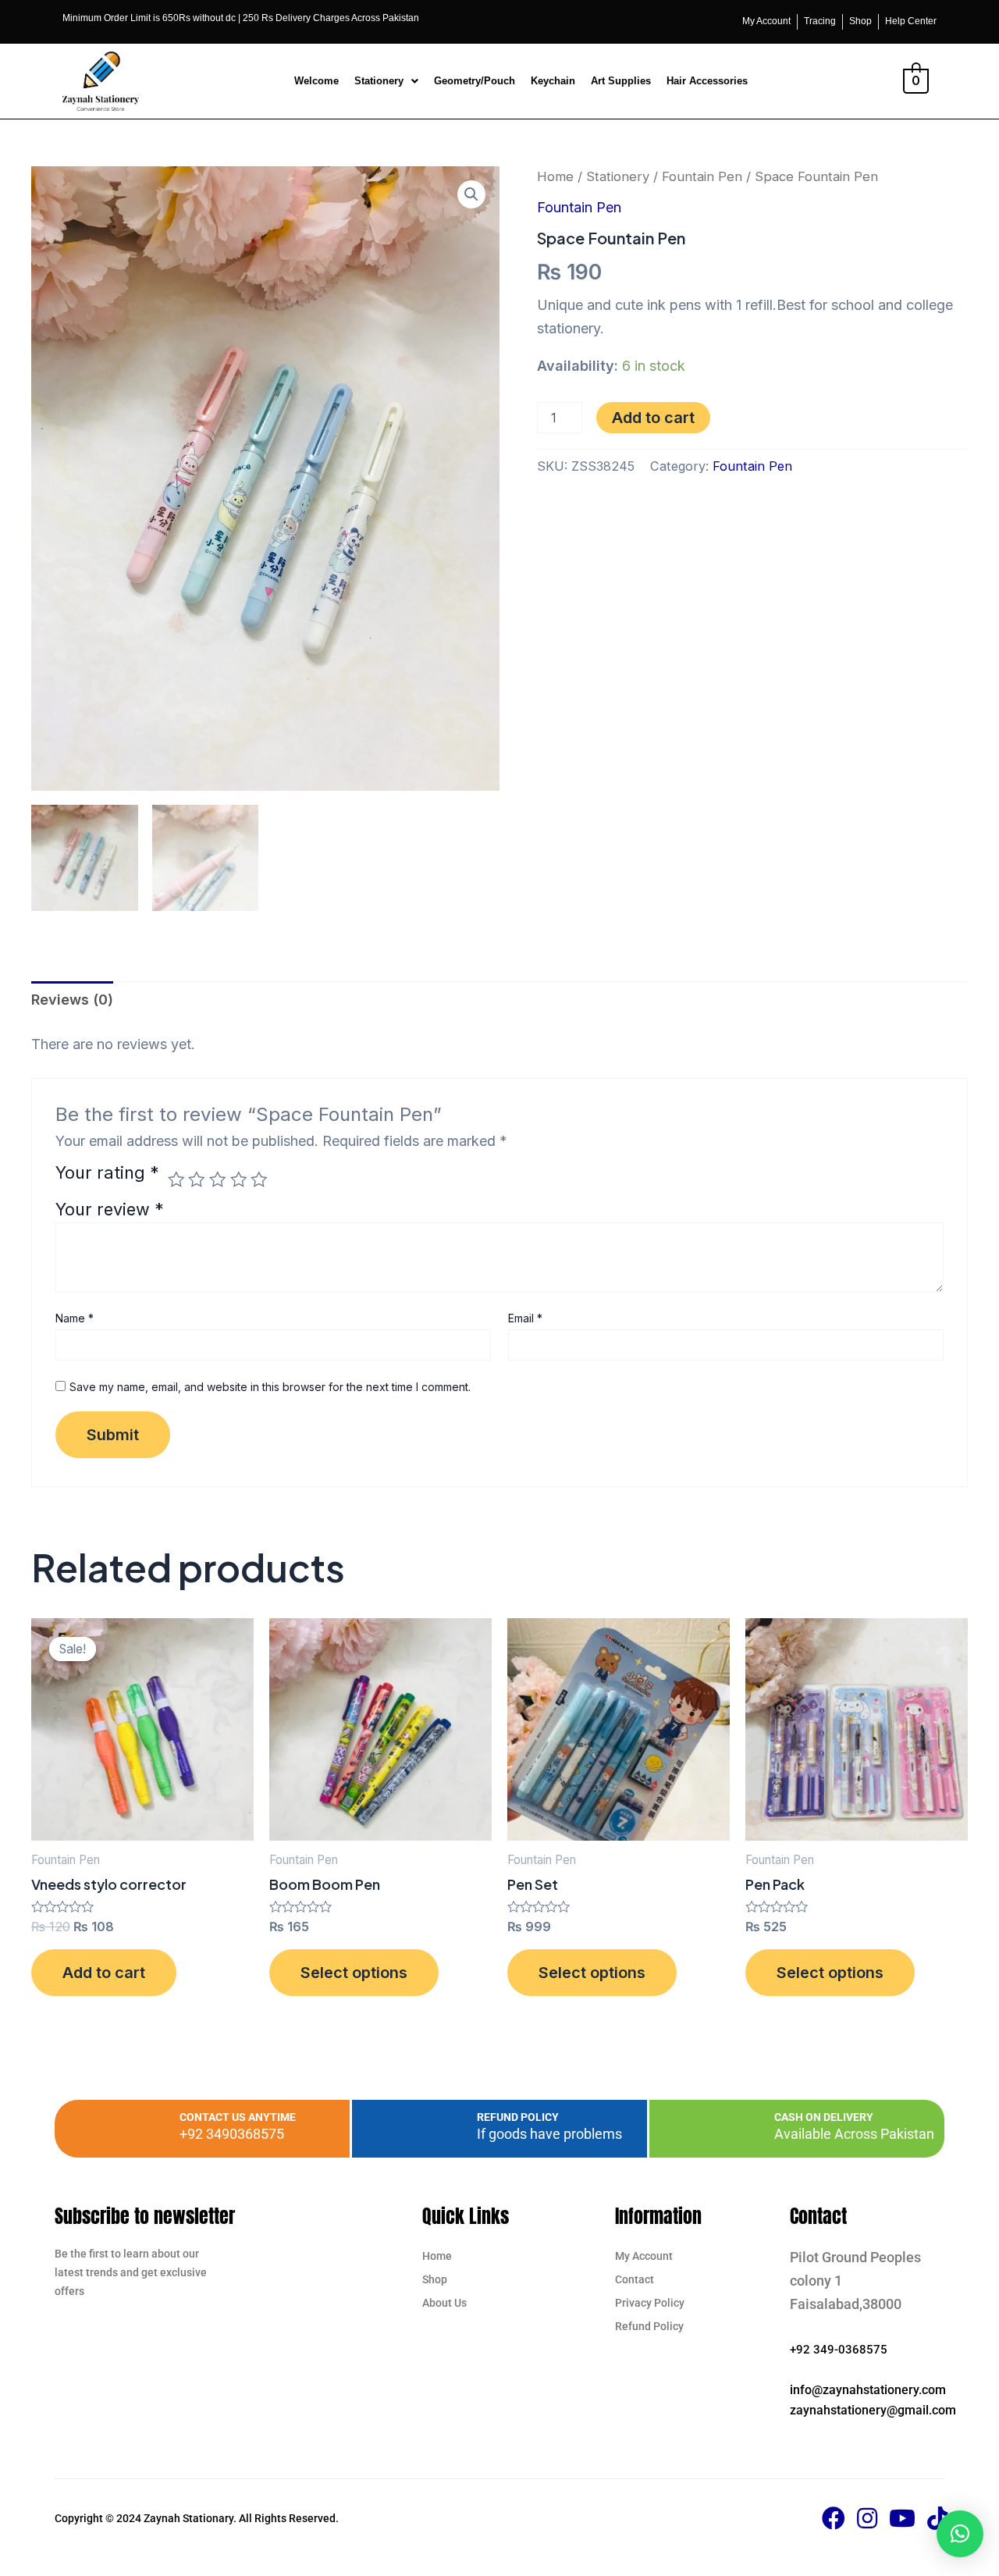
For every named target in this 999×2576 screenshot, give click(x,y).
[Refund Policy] (442, 2129)
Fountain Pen (702, 176)
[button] (386, 81)
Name (75, 1318)
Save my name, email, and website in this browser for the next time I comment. (270, 1387)
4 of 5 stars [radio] (239, 1179)
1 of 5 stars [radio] (176, 1179)
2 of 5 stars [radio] (197, 1179)
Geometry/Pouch (475, 81)
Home (555, 176)
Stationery (379, 81)
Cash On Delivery (824, 2117)
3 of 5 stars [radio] (218, 1179)
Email (525, 1318)
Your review (110, 1209)
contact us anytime (238, 2117)
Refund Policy (518, 2117)
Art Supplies (621, 81)
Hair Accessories (707, 81)
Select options (354, 1973)
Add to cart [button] (104, 1973)
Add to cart (653, 418)
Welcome (316, 81)
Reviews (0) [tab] (72, 1000)
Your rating (107, 1174)
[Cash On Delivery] (739, 2129)
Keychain (553, 81)
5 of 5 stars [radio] (259, 1179)
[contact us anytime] (144, 2129)
